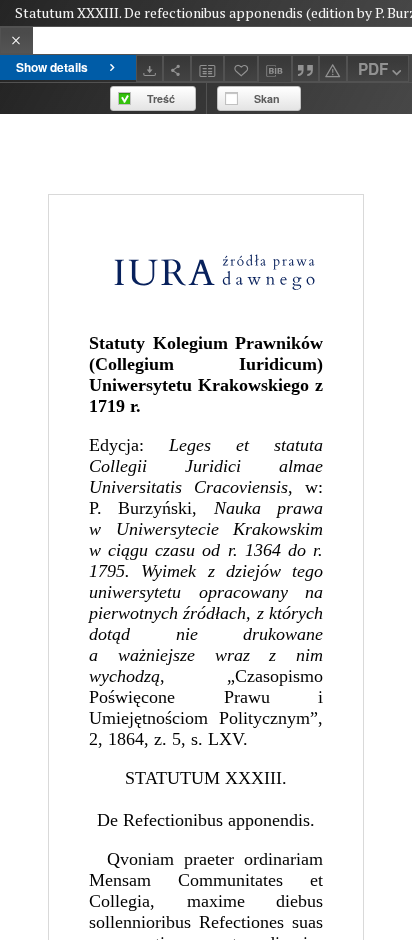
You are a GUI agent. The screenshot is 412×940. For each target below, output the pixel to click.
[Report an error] (333, 68)
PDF (373, 69)
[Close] (16, 40)
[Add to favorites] (241, 68)
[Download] (150, 68)
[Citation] (306, 68)
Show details (52, 67)
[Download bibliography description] (275, 69)
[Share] (177, 68)
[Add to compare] (208, 68)
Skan (267, 98)
